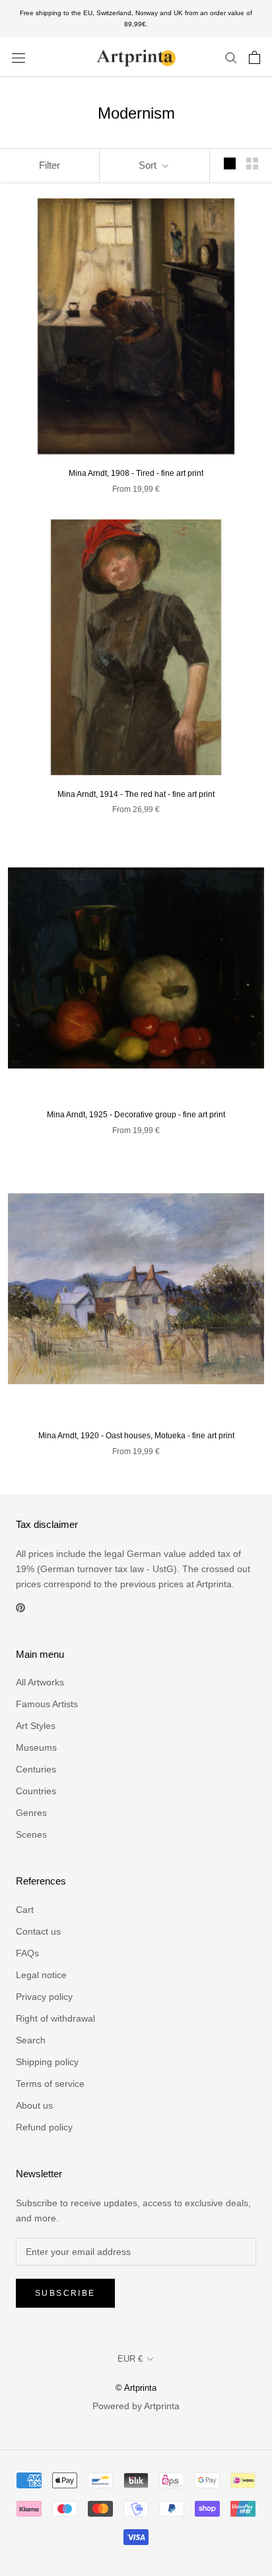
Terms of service (50, 2084)
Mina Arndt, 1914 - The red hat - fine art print (136, 794)
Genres (31, 1813)
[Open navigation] (18, 57)
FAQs (27, 1953)
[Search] (231, 57)
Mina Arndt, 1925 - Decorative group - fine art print (136, 1115)
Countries (36, 1791)
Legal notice (41, 1975)
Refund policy (44, 2127)
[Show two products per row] (252, 163)
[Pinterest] (20, 1607)
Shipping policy (47, 2062)
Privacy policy (44, 1997)
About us (34, 2105)
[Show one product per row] (230, 163)
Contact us (38, 1931)
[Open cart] (255, 57)
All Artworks (40, 1682)
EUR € (130, 2359)
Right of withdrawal (55, 2018)
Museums (36, 1747)
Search (31, 2040)
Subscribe (65, 2293)
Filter (50, 165)
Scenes (31, 1834)
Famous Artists (47, 1704)
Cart (25, 1910)
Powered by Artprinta (136, 2406)
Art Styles (36, 1726)
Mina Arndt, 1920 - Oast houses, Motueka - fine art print (136, 1436)
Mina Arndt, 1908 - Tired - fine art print (136, 473)
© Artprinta (136, 2388)
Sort (149, 165)
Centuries (36, 1769)
